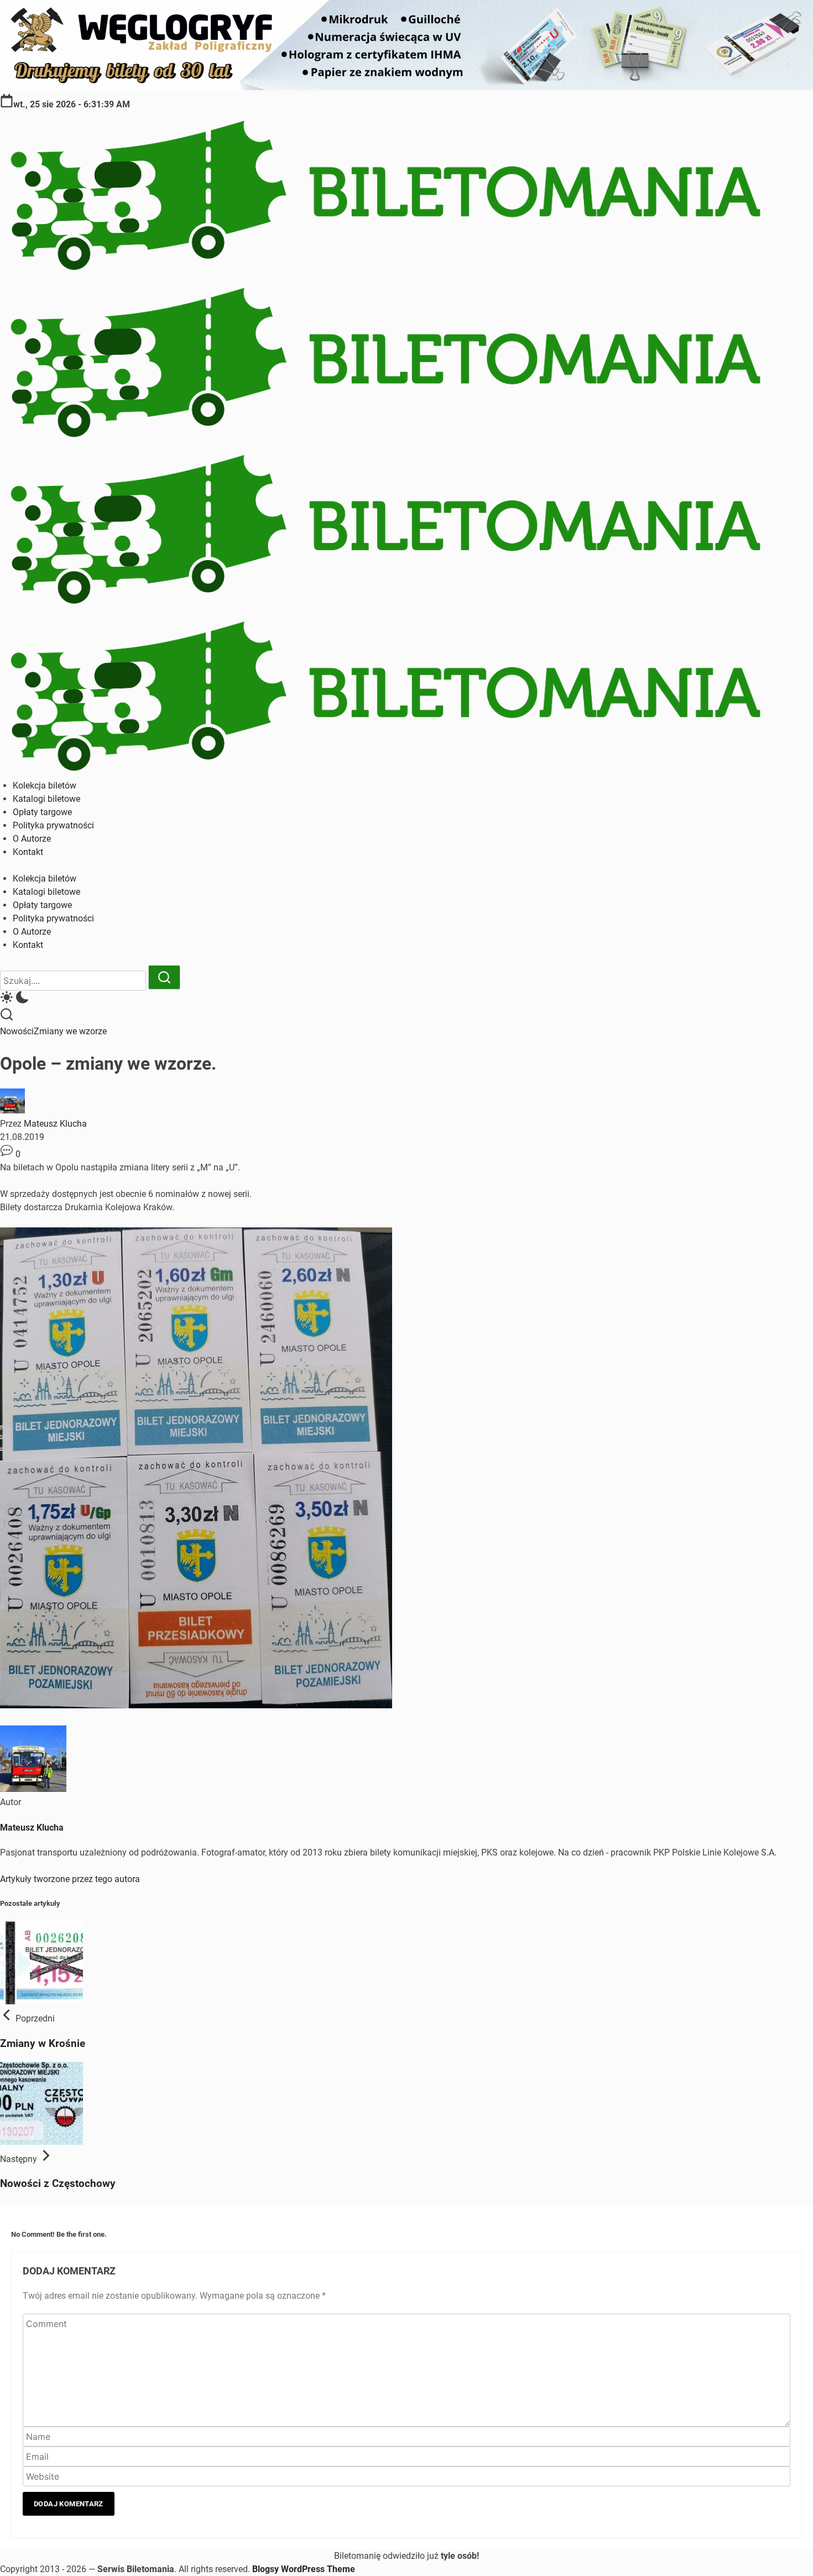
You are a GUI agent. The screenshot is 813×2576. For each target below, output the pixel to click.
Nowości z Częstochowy (58, 2184)
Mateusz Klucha (55, 1124)
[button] (406, 999)
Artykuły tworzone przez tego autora (70, 1879)
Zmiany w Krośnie (43, 2044)
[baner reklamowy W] (406, 87)
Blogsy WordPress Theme (304, 2569)
